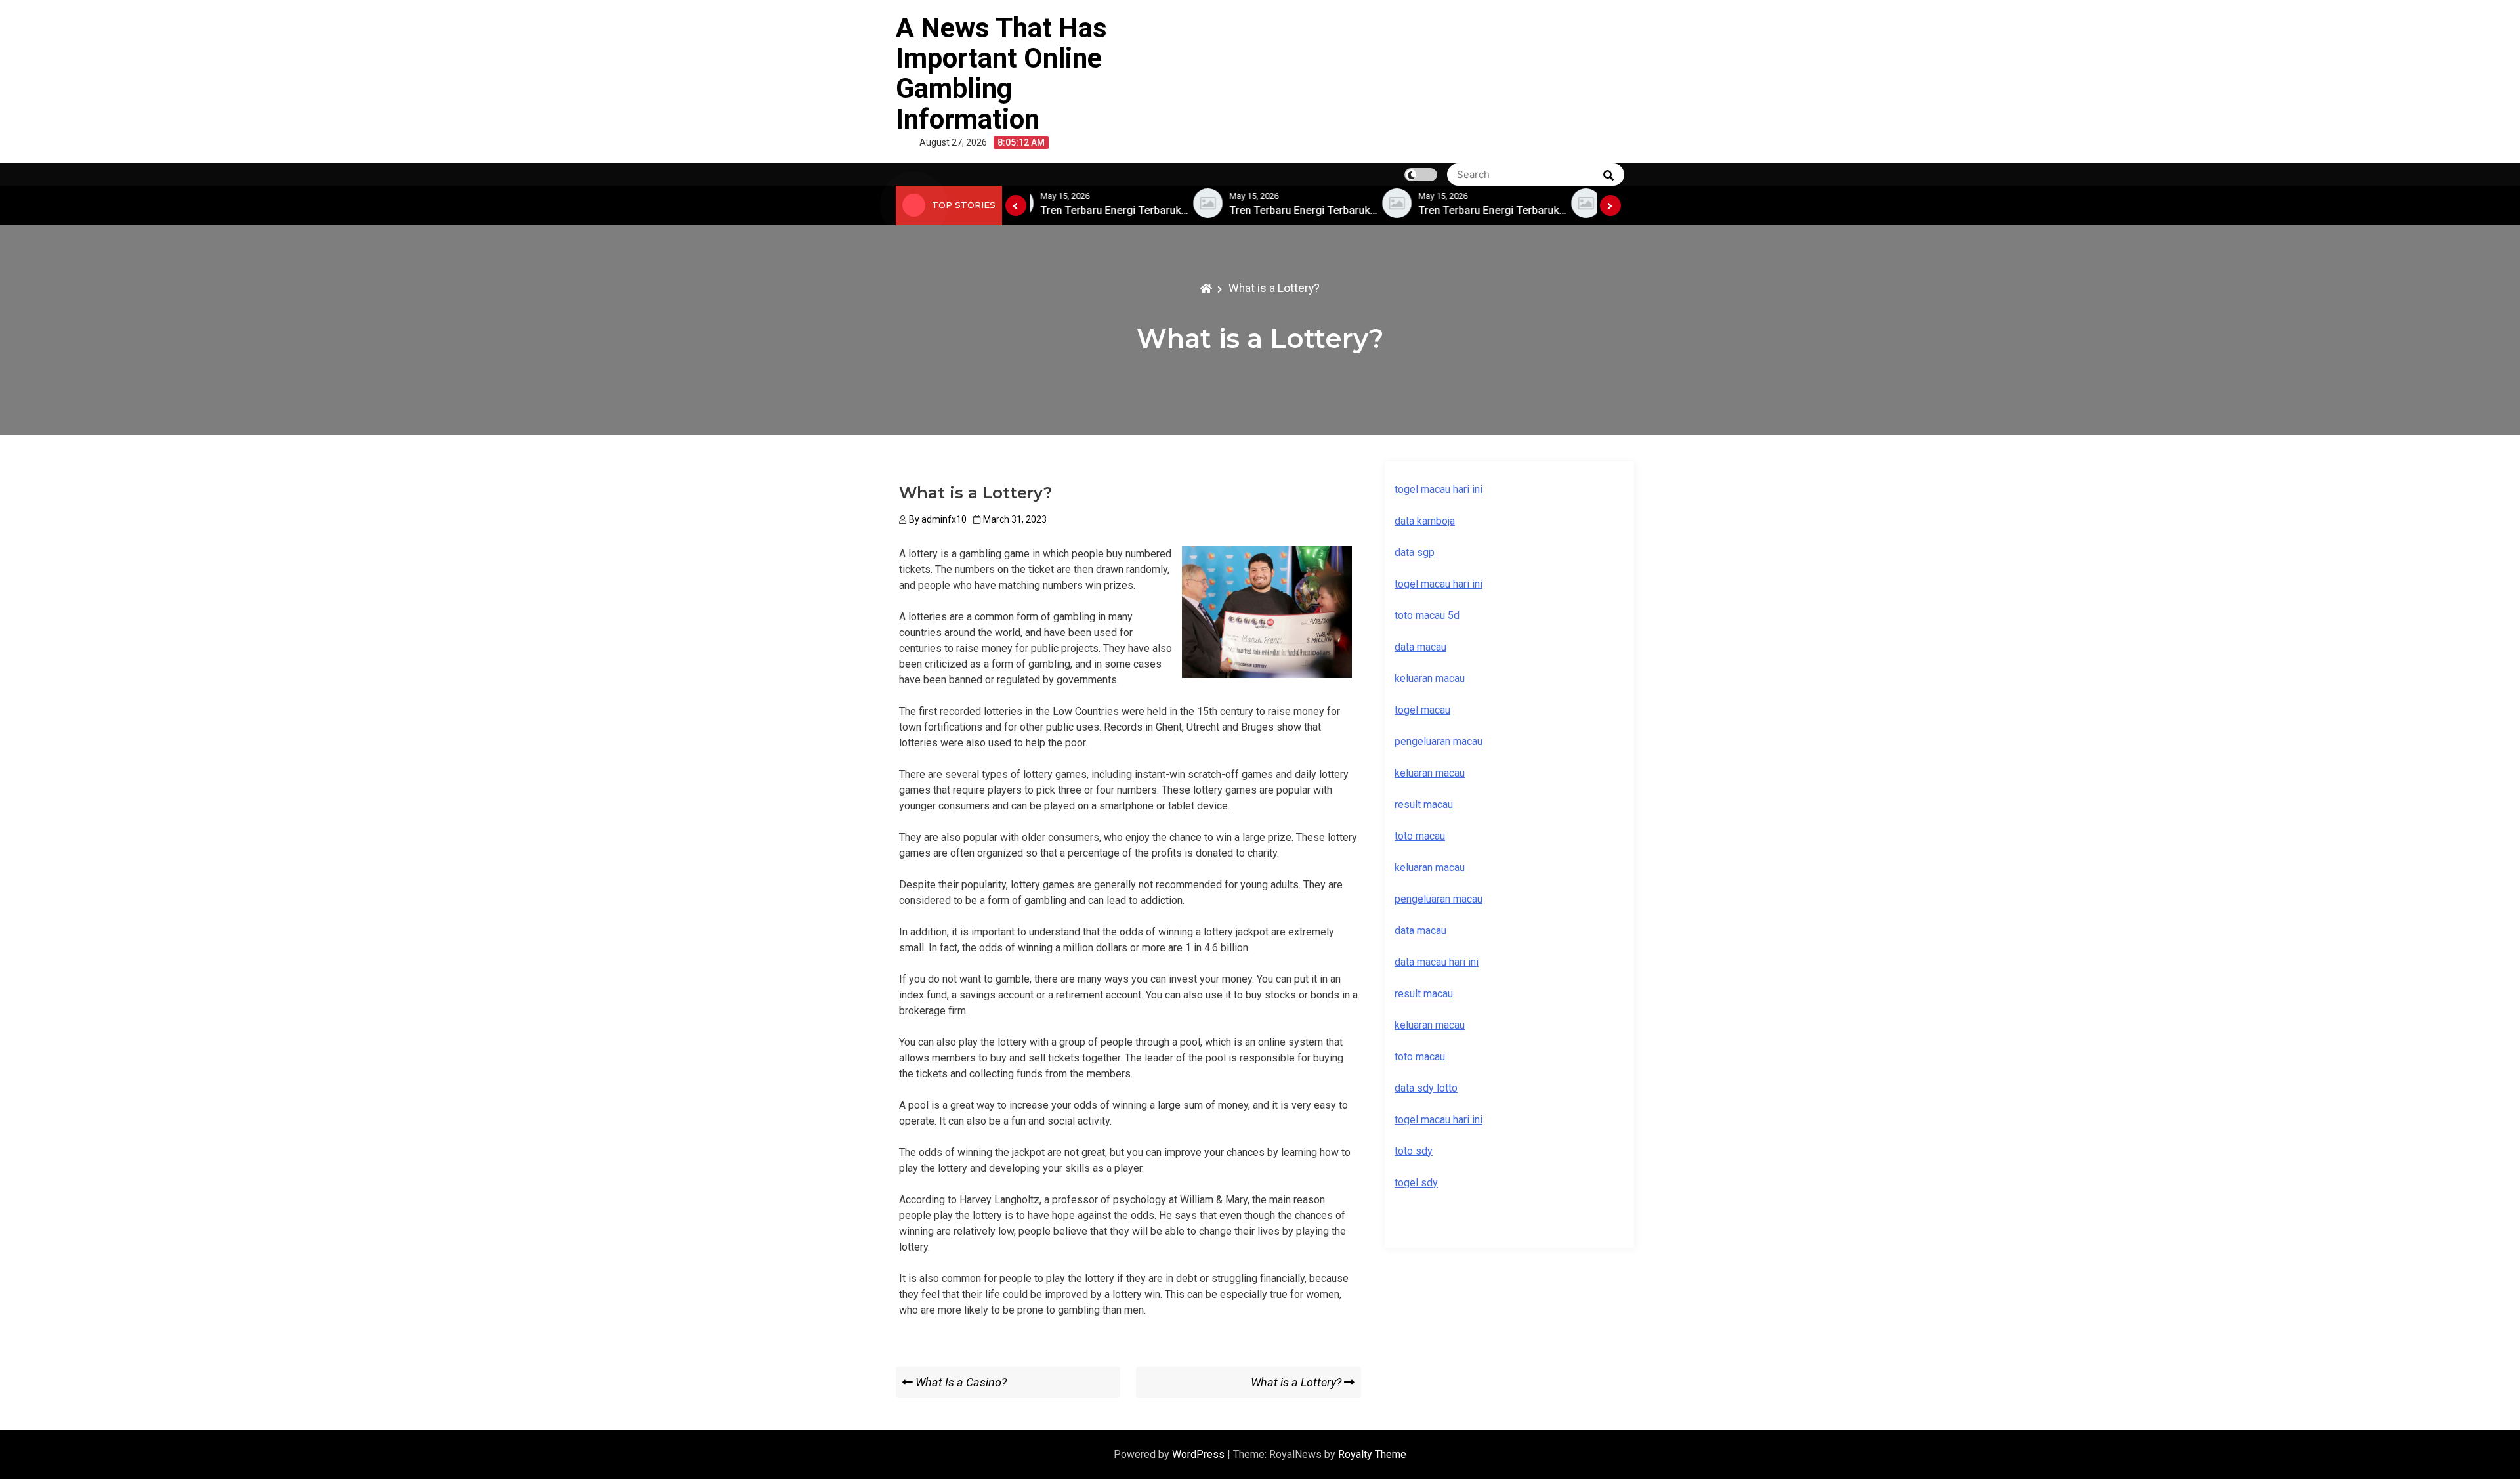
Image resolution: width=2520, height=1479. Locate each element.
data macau (1420, 931)
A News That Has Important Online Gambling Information (1001, 74)
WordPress (1200, 1454)
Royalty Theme (1372, 1454)
